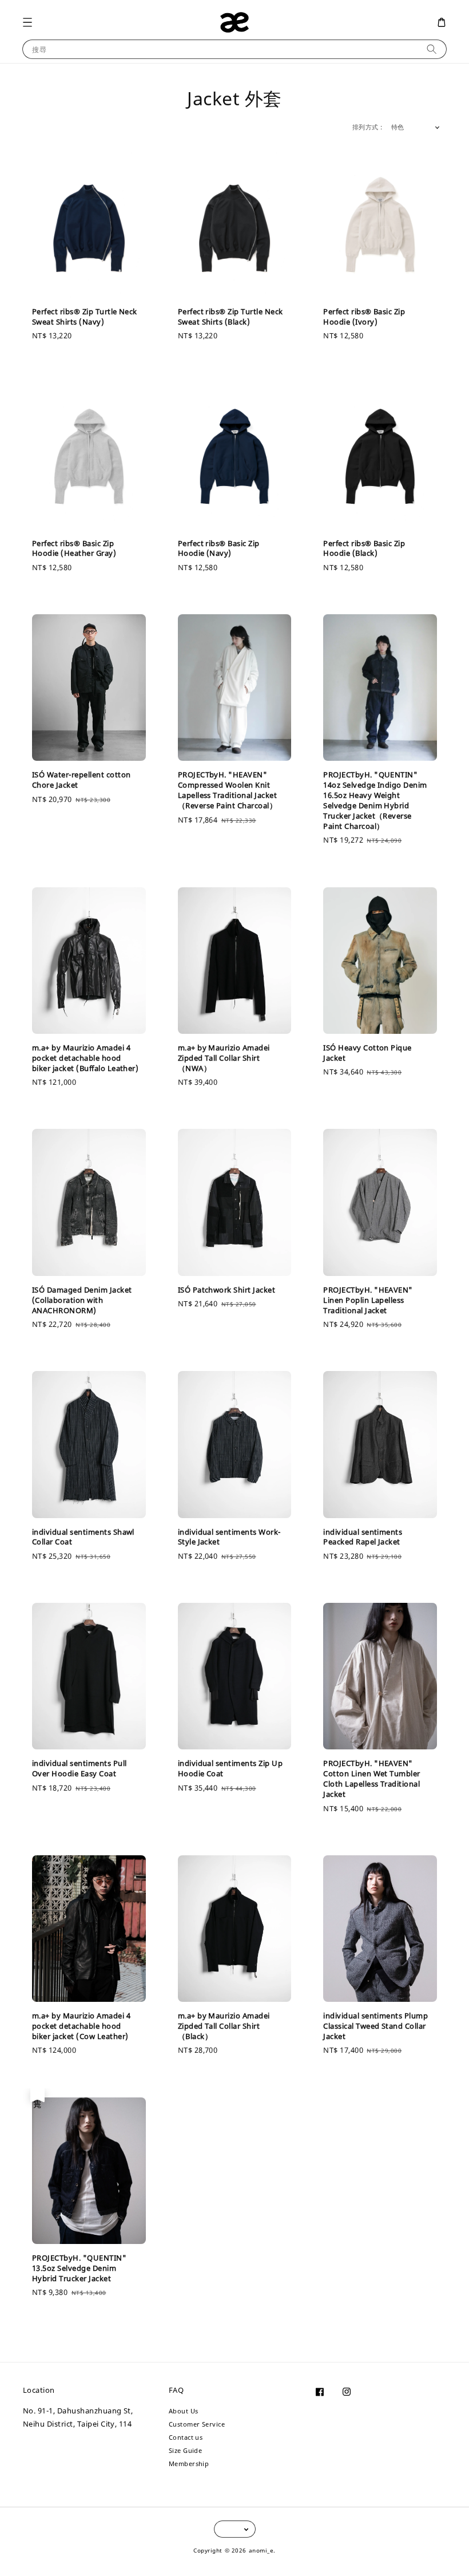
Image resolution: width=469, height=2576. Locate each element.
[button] (27, 22)
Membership (189, 2464)
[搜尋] (432, 49)
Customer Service (197, 2424)
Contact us (186, 2437)
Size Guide (186, 2450)
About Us (184, 2411)
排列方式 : (367, 127)
